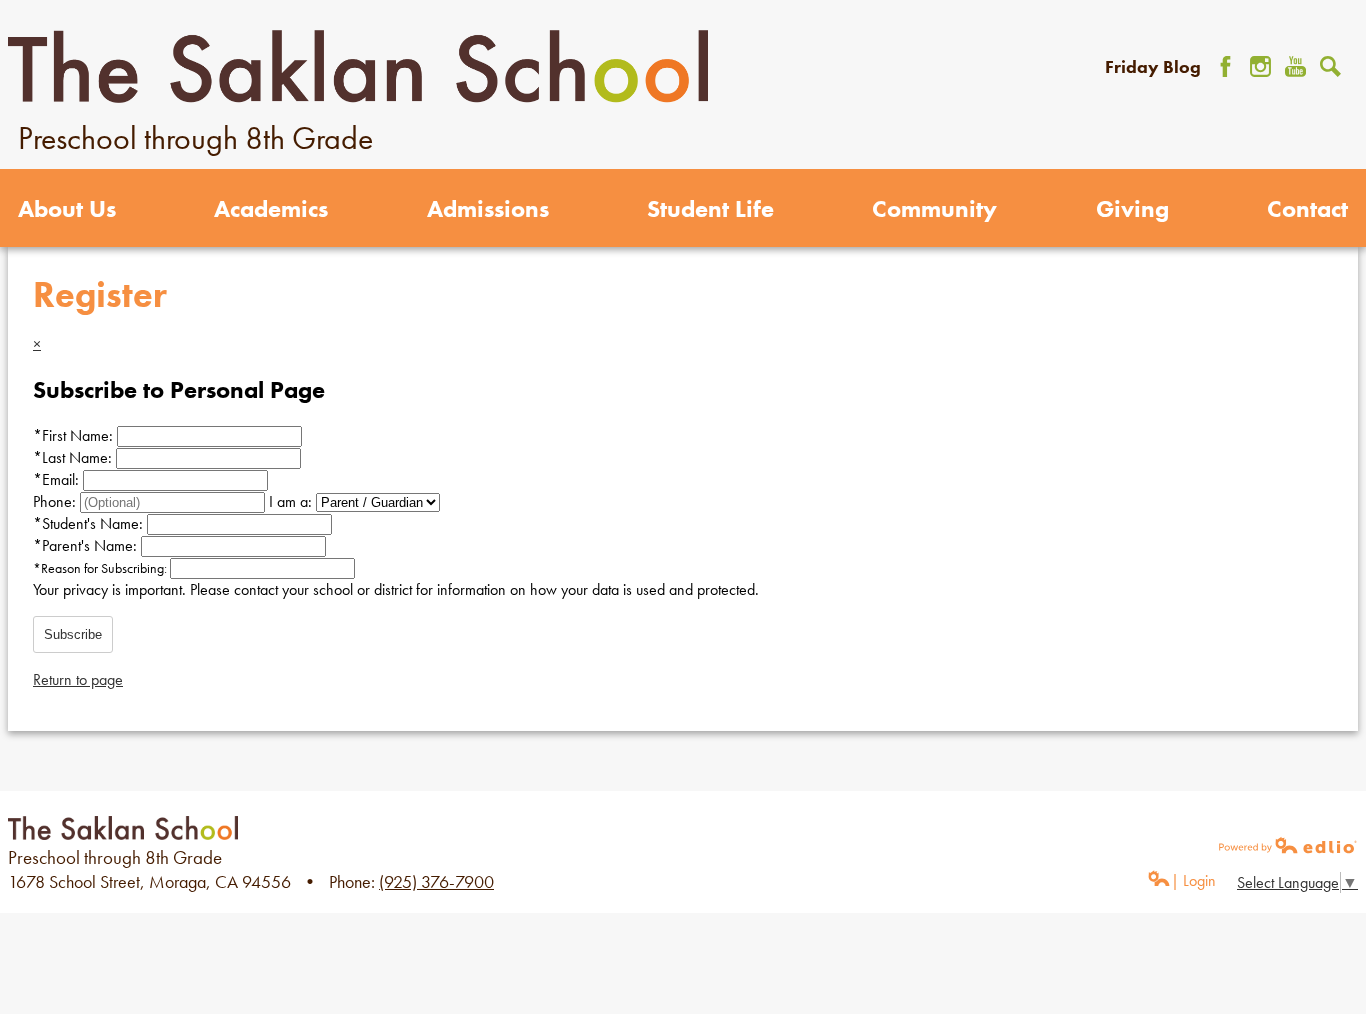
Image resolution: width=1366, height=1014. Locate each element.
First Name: (75, 435)
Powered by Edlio (1288, 845)
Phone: (56, 501)
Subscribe (73, 634)
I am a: (290, 501)
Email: (58, 479)
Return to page (78, 679)
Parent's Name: (87, 545)
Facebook (1225, 66)
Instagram (1260, 66)
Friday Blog (1153, 66)
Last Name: (74, 457)
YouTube (1295, 66)
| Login (1193, 880)
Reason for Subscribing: (101, 568)
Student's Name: (90, 523)
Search (1330, 66)
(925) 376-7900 (436, 881)
